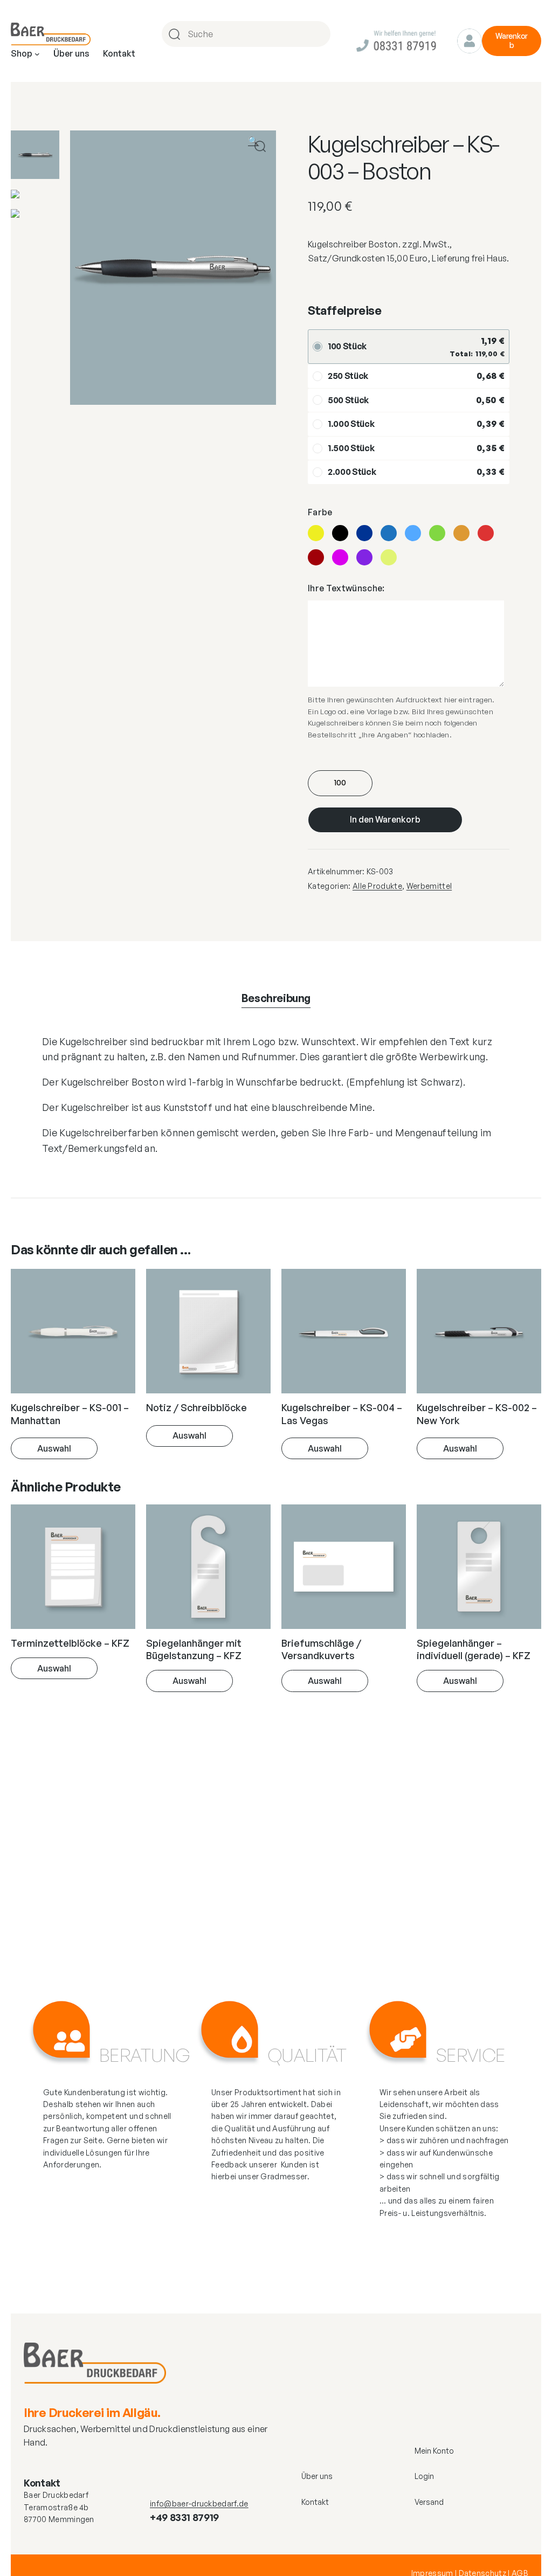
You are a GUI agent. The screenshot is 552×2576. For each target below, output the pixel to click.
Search (321, 34)
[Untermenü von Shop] (37, 54)
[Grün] (437, 533)
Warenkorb (512, 40)
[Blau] (389, 533)
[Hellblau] (413, 533)
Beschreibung (276, 998)
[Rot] (486, 533)
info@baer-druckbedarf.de (199, 2504)
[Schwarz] (340, 533)
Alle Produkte (377, 886)
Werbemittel (429, 886)
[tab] (276, 998)
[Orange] (461, 533)
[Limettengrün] (389, 557)
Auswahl (54, 1448)
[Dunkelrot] (316, 557)
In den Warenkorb (385, 819)
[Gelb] (316, 533)
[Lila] (364, 557)
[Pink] (340, 557)
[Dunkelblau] (364, 533)
